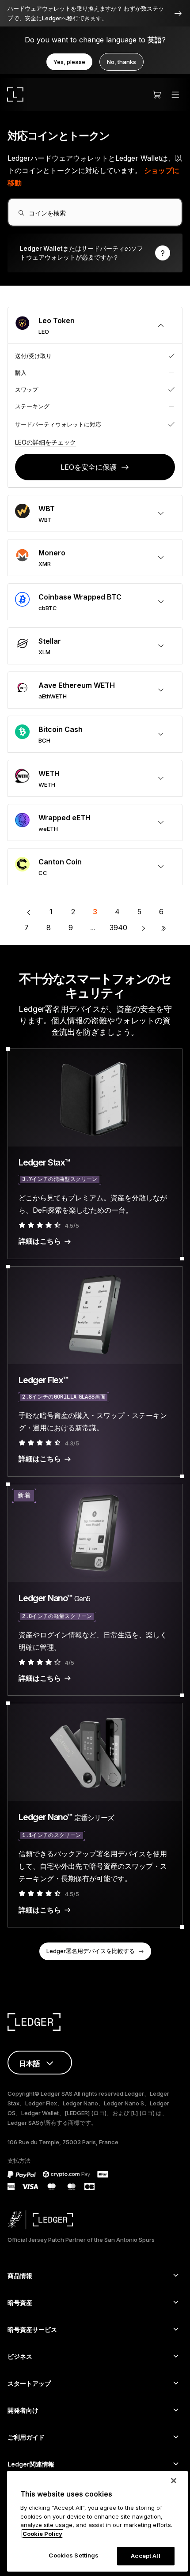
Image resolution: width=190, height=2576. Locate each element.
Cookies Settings (74, 2555)
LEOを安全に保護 (89, 467)
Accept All (145, 2556)
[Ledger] (15, 94)
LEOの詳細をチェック (46, 442)
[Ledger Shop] (157, 94)
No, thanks (122, 62)
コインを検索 (47, 213)
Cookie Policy (42, 2534)
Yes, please (69, 62)
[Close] (174, 2481)
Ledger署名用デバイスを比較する (91, 1951)
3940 (118, 928)
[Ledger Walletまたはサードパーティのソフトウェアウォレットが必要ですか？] (95, 253)
